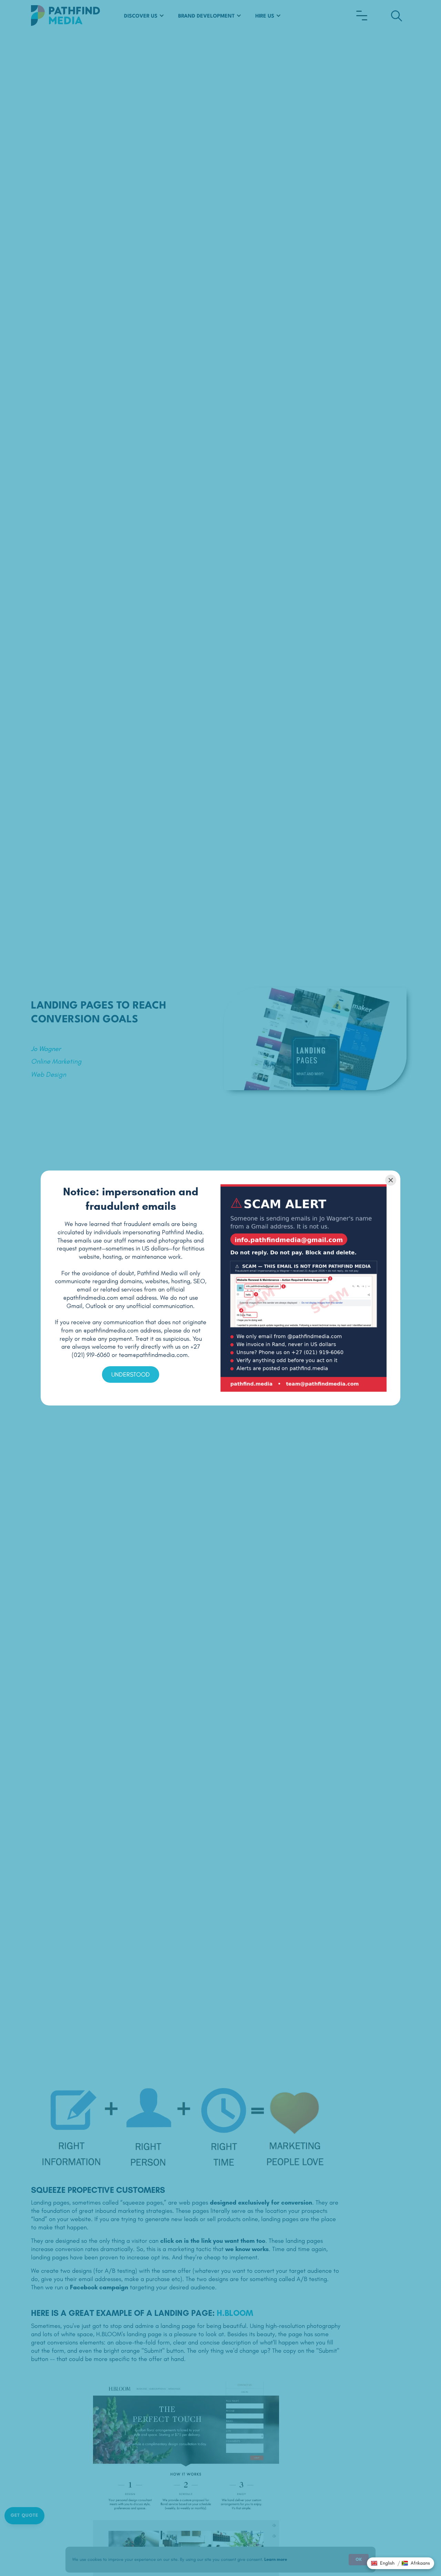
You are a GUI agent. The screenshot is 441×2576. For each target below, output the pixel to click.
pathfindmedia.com (92, 1298)
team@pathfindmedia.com (153, 1355)
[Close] (391, 1180)
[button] (383, 2563)
